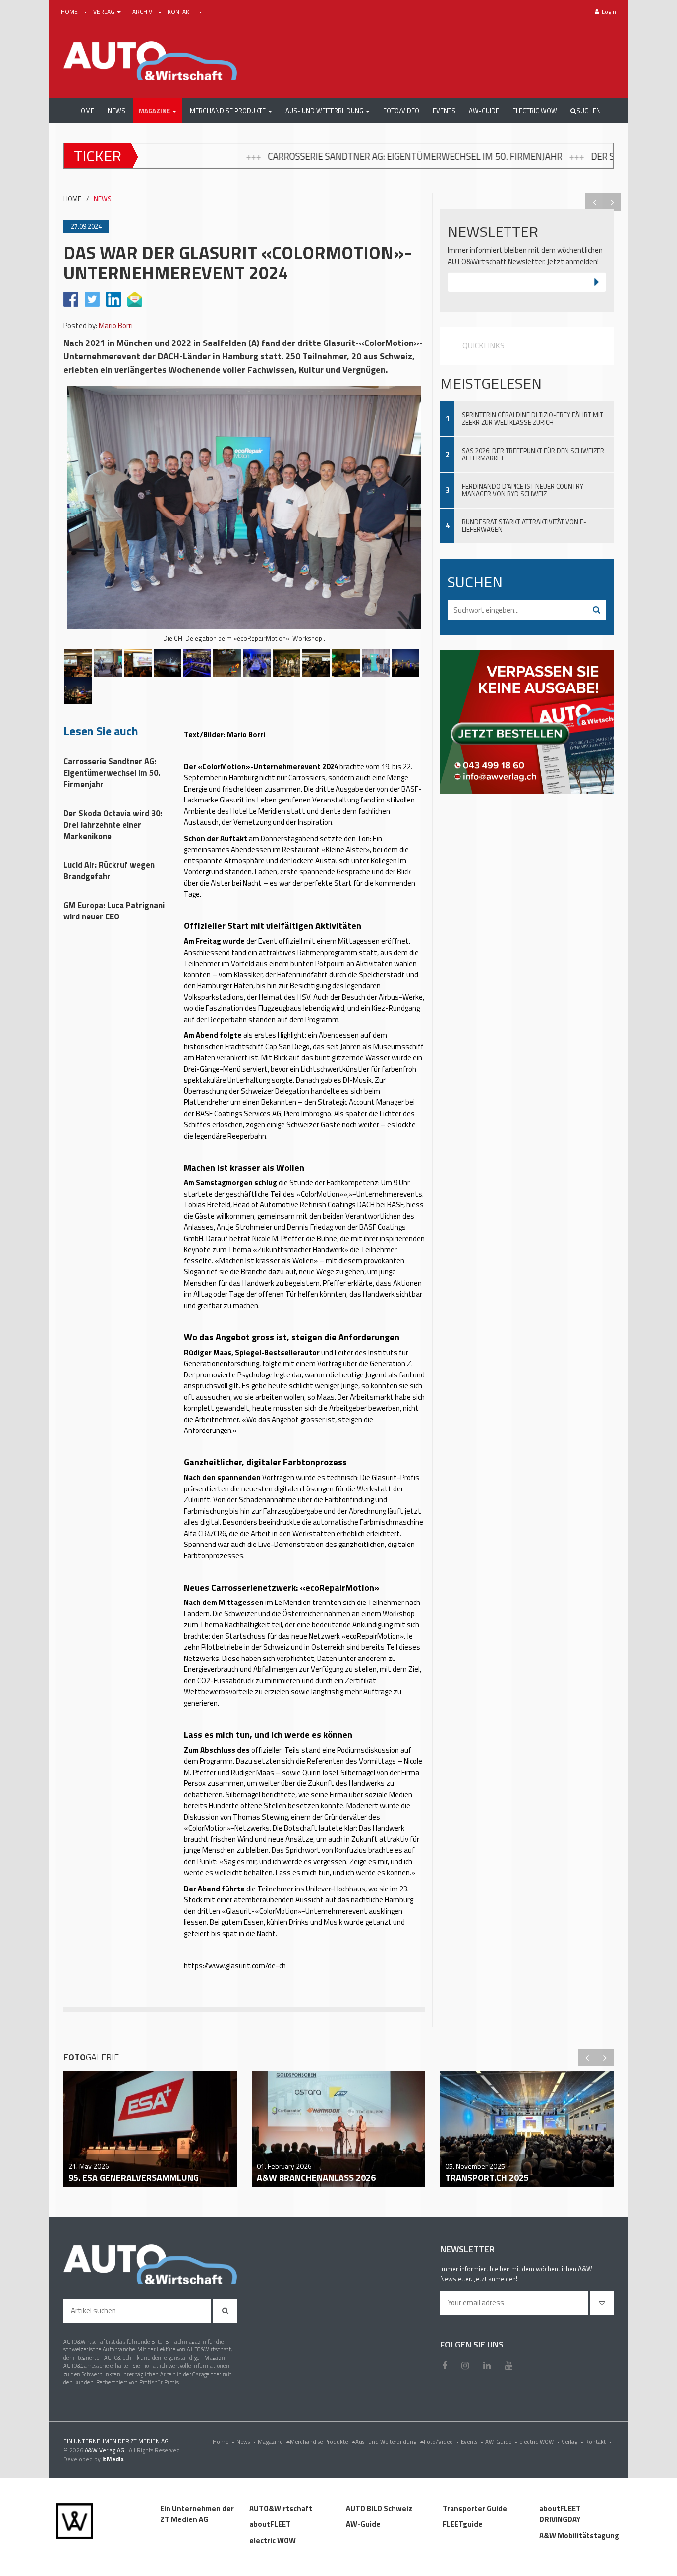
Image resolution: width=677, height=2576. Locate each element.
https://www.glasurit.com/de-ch (236, 1966)
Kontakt (598, 2441)
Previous (594, 202)
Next (612, 202)
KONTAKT (181, 12)
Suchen (589, 111)
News (246, 2441)
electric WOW (539, 2441)
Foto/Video (441, 2441)
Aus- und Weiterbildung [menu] (387, 2441)
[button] (158, 111)
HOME (70, 12)
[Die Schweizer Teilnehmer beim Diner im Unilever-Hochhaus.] (257, 663)
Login (609, 12)
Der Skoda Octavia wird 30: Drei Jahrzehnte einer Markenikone (502, 156)
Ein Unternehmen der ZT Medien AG (197, 2514)
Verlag (572, 2441)
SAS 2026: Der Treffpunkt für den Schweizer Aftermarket (533, 454)
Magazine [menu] (271, 2441)
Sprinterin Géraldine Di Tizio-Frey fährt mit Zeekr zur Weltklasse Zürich (533, 419)
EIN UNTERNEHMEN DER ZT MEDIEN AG (116, 2441)
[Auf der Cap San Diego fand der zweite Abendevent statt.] (168, 663)
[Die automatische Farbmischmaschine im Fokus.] (138, 663)
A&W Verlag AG (105, 2450)
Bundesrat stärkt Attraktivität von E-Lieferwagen (524, 526)
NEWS (103, 199)
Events (472, 2441)
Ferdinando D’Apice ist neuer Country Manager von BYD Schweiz (523, 490)
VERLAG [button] (105, 12)
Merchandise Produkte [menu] (320, 2441)
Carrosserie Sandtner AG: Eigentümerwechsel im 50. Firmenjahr (182, 156)
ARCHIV (143, 12)
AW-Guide (501, 2441)
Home (224, 2441)
